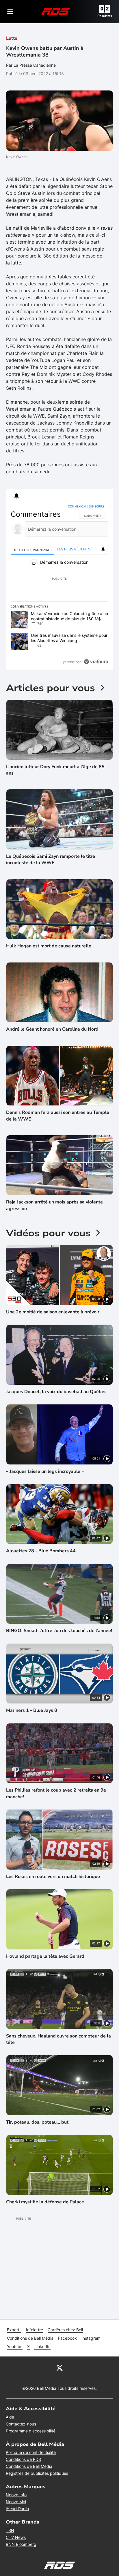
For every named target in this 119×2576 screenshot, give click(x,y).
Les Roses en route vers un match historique (53, 1877)
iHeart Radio (17, 2509)
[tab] (32, 549)
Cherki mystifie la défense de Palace (45, 2202)
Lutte (12, 38)
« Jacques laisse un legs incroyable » (45, 1471)
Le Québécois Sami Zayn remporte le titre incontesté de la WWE (51, 860)
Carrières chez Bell (65, 2330)
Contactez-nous (21, 2424)
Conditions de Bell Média (30, 2338)
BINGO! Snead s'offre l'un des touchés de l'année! (59, 1631)
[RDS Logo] (56, 11)
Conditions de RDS (23, 2459)
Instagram (91, 2338)
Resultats (105, 16)
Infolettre (35, 2330)
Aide (10, 2417)
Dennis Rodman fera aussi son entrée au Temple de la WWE (58, 1116)
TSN (10, 2530)
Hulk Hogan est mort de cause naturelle (49, 946)
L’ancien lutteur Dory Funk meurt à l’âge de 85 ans (55, 770)
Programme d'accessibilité (31, 2431)
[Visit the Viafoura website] (96, 662)
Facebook (67, 2338)
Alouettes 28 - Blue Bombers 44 (41, 1551)
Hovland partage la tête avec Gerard (45, 1956)
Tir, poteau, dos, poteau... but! (38, 2122)
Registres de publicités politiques (37, 2473)
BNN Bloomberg (21, 2544)
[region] (60, 585)
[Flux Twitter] (59, 2367)
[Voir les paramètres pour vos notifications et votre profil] (16, 496)
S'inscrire (97, 506)
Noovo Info (16, 2495)
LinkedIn (42, 2346)
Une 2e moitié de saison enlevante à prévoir (53, 1312)
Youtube (15, 2346)
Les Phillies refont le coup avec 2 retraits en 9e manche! (56, 1793)
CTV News (16, 2537)
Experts (14, 2330)
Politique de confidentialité (31, 2452)
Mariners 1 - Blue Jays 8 (32, 1710)
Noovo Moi (16, 2502)
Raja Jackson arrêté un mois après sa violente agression (54, 1205)
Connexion (77, 506)
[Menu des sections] (10, 11)
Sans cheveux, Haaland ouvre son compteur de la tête (58, 2039)
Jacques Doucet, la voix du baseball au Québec (56, 1392)
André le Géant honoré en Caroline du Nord (52, 1029)
